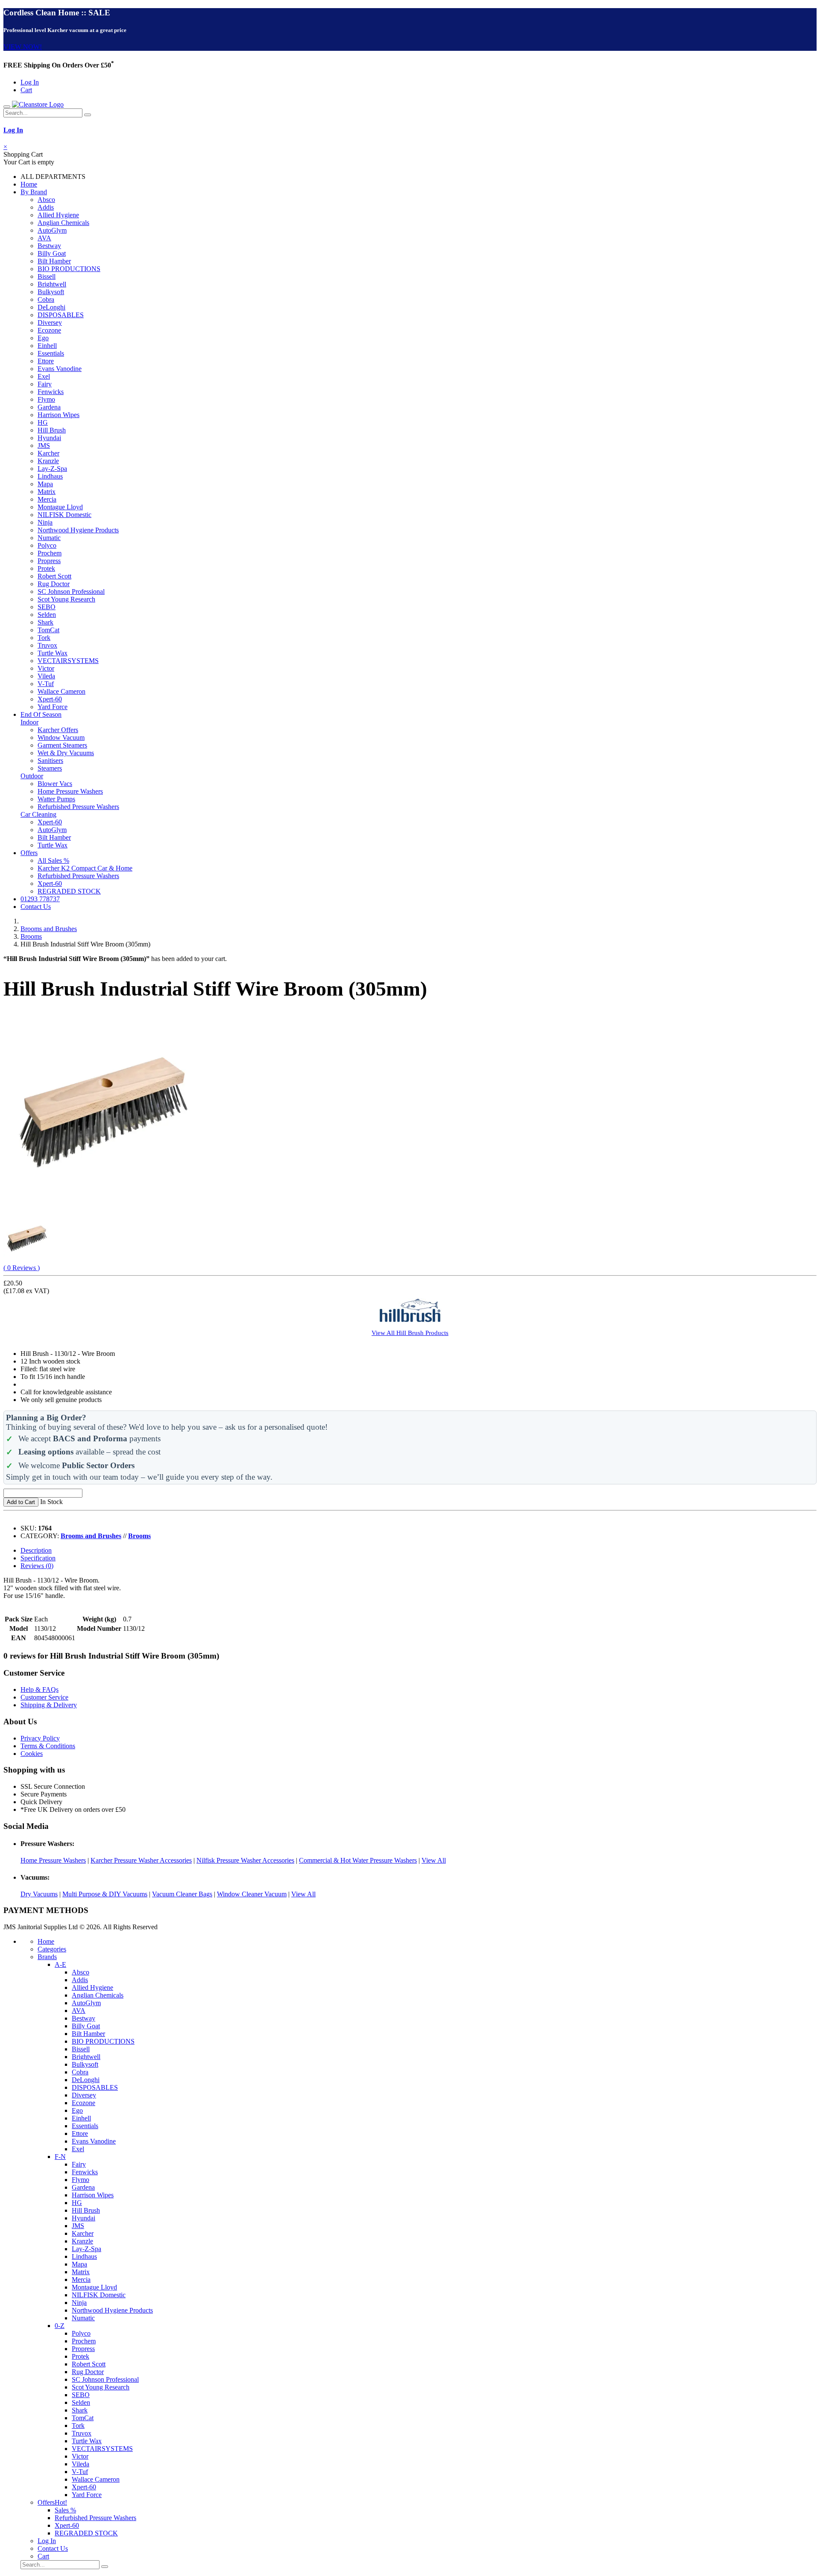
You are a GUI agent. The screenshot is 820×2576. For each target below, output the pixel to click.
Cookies (32, 1754)
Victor (46, 668)
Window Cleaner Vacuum (252, 1894)
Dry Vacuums (39, 1894)
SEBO (47, 607)
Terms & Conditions (48, 1746)
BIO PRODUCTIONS (69, 269)
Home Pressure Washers (70, 791)
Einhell (47, 346)
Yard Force (53, 707)
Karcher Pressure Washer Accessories (141, 1860)
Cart (26, 90)
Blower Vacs (55, 784)
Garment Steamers (62, 745)
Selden (47, 615)
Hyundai (49, 438)
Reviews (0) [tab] (37, 1566)
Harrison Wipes (59, 415)
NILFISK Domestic (64, 515)
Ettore (46, 361)
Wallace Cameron (61, 691)
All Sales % (53, 860)
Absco (46, 200)
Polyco (47, 545)
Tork (44, 638)
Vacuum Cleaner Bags (182, 1894)
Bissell (47, 276)
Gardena (49, 407)
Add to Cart (21, 1502)
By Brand (34, 192)
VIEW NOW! (23, 47)
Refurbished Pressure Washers (78, 807)
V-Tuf (46, 684)
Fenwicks (51, 392)
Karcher (48, 453)
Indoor (29, 722)
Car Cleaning (38, 814)
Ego (43, 338)
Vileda (46, 676)
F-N (60, 2157)
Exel (44, 376)
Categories (52, 1949)
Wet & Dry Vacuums (66, 753)
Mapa (45, 484)
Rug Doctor (54, 584)
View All (434, 1860)
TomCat (48, 630)
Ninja (45, 522)
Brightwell (52, 284)
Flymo (46, 399)
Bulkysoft (51, 292)
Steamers (50, 768)
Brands (47, 1957)
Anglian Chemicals (63, 223)
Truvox (47, 645)
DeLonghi (51, 307)
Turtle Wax (53, 653)
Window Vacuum (61, 737)
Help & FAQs (40, 1690)
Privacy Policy (40, 1738)
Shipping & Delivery (49, 1705)
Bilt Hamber (54, 261)
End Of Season (41, 714)
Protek (46, 568)
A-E (60, 1964)
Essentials (51, 353)
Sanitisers (50, 761)
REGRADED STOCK (69, 891)
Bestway (49, 246)
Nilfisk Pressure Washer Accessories (245, 1860)
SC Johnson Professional (71, 591)
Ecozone (49, 330)
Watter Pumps (56, 799)
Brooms (31, 936)
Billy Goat (52, 253)
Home (29, 184)
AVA (44, 238)
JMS (44, 445)
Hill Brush (52, 430)
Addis (46, 207)
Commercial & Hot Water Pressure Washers (358, 1860)
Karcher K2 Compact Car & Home (85, 868)
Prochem (50, 553)
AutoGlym (52, 230)
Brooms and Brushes (49, 929)
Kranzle (48, 461)
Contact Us (36, 907)
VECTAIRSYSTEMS (68, 661)
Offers (29, 853)
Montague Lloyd (60, 507)
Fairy (45, 384)
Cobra (46, 299)
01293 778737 (40, 899)
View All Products (410, 1333)
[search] (88, 115)
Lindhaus (50, 476)
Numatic (49, 538)
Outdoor (32, 776)
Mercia (47, 499)
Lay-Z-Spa (52, 469)
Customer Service (44, 1697)
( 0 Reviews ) (22, 1268)
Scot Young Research (66, 599)
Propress (49, 561)
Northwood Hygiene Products (78, 530)
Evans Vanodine (60, 369)
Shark (45, 622)
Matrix (47, 492)
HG (43, 422)
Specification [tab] (38, 1558)
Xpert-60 (50, 699)
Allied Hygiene (58, 215)
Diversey (50, 323)
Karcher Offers (58, 730)
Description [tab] (36, 1550)
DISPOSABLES (61, 315)
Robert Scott (54, 576)
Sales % (65, 2510)
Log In (30, 82)
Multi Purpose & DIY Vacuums (105, 1894)
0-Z (60, 2326)
